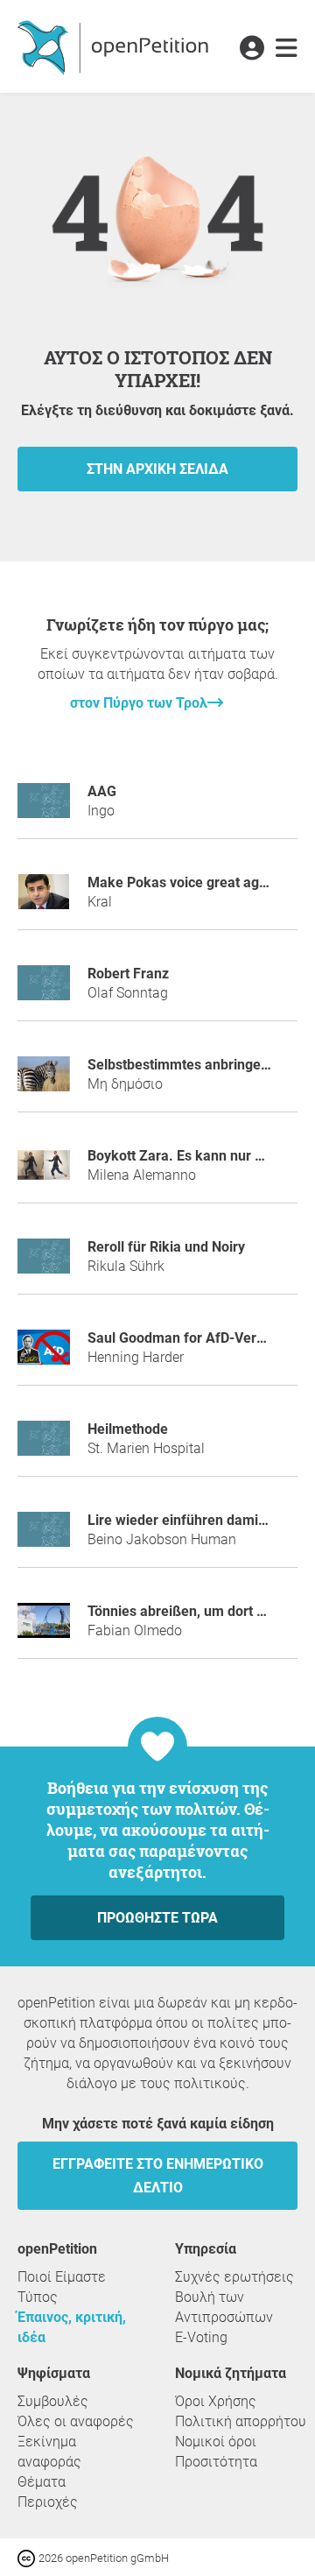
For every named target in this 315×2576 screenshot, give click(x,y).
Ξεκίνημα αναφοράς (49, 2452)
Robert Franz (128, 974)
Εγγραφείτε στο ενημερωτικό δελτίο (158, 2176)
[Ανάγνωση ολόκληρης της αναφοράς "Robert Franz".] (44, 990)
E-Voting (201, 2337)
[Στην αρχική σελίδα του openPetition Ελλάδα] (115, 46)
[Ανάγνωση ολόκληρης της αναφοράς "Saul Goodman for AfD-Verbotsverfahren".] (44, 1355)
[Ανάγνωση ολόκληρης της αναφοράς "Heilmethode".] (44, 1446)
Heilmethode (128, 1429)
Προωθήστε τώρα (157, 1918)
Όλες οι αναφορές (76, 2421)
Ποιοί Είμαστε (62, 2277)
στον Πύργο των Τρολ (139, 703)
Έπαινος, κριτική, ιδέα (72, 2327)
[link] (287, 49)
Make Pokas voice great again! (185, 882)
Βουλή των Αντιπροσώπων (224, 2307)
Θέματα (42, 2482)
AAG (102, 791)
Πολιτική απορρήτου (241, 2421)
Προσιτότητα (216, 2462)
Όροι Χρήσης (216, 2401)
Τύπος (38, 2297)
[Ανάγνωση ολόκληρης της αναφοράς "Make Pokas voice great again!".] (44, 899)
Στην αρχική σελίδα (157, 469)
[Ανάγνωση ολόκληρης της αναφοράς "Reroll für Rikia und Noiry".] (44, 1263)
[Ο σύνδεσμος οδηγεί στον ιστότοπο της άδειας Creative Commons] (28, 2557)
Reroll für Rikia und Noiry (166, 1247)
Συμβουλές (53, 2401)
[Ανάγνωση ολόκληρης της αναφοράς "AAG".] (44, 808)
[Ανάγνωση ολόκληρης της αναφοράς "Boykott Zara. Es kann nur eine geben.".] (44, 1172)
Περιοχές (48, 2502)
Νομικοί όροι (216, 2442)
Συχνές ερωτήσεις (234, 2277)
